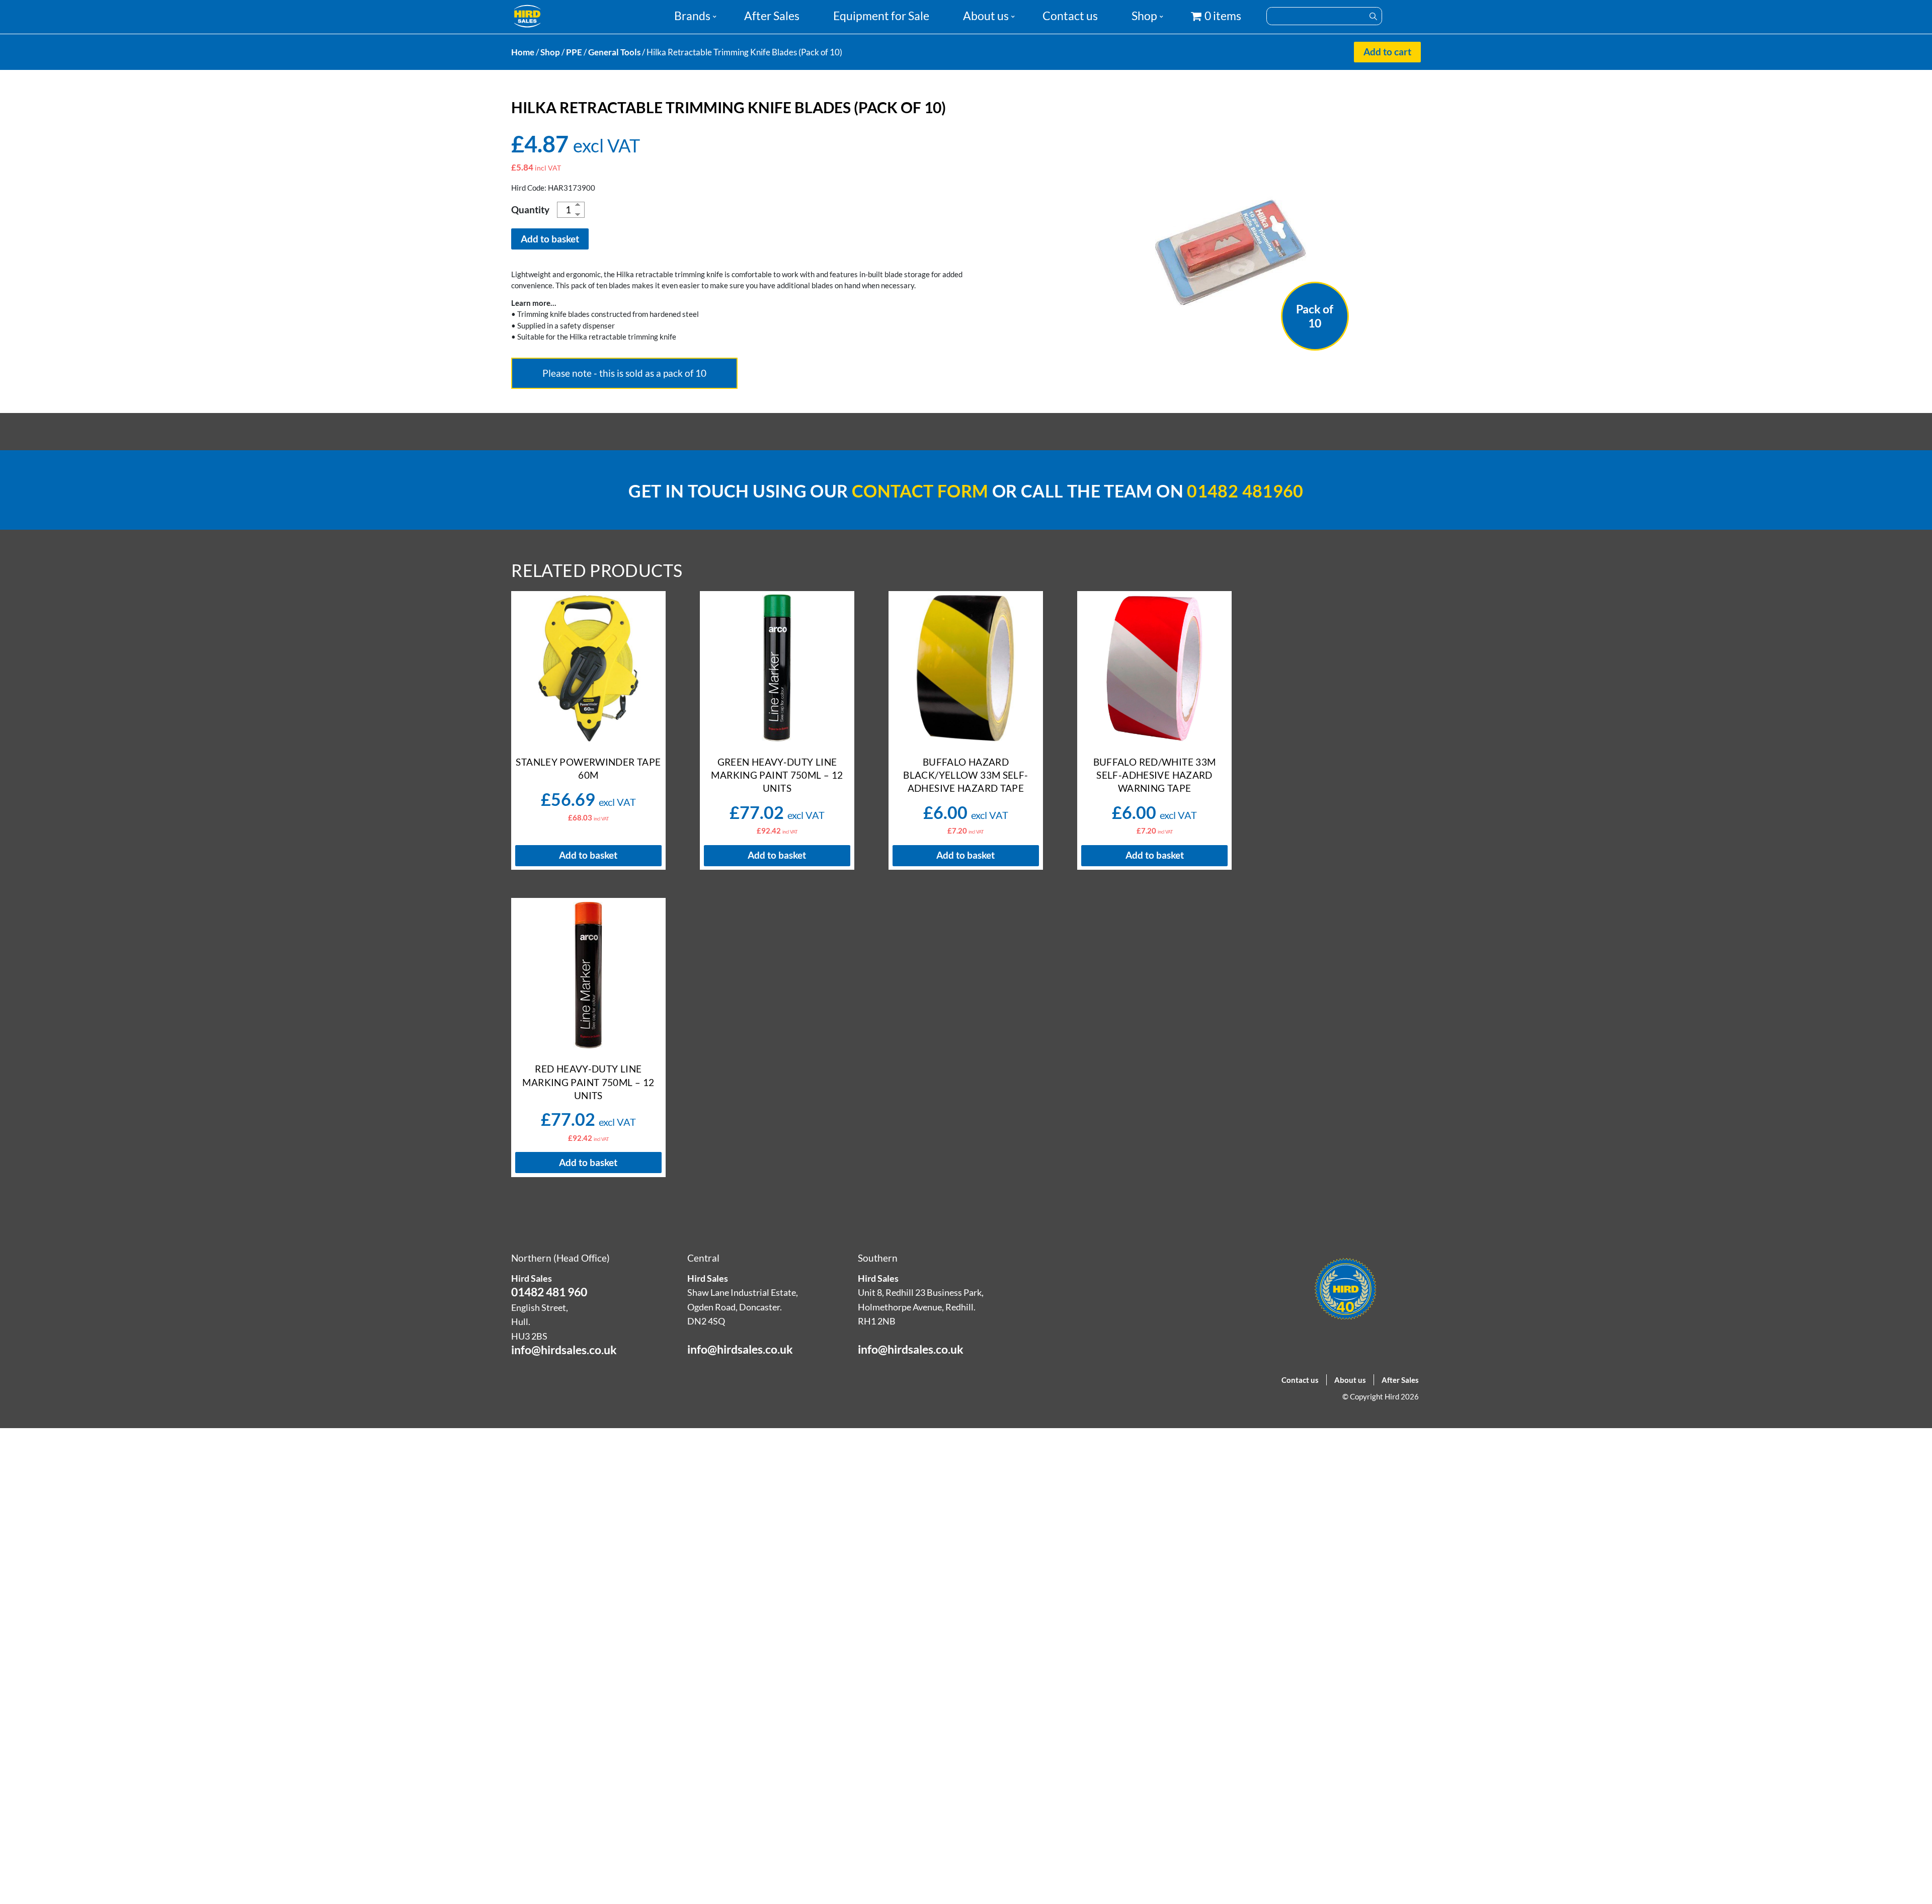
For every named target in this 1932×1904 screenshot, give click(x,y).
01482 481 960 (549, 1292)
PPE (574, 52)
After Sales (772, 16)
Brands (692, 16)
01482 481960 (1245, 491)
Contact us (1070, 16)
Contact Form (920, 491)
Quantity (530, 210)
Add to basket (550, 239)
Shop (1144, 16)
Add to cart (1387, 52)
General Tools (614, 52)
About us (986, 16)
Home (523, 52)
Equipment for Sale (881, 16)
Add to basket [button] (588, 855)
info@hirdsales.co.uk (564, 1350)
